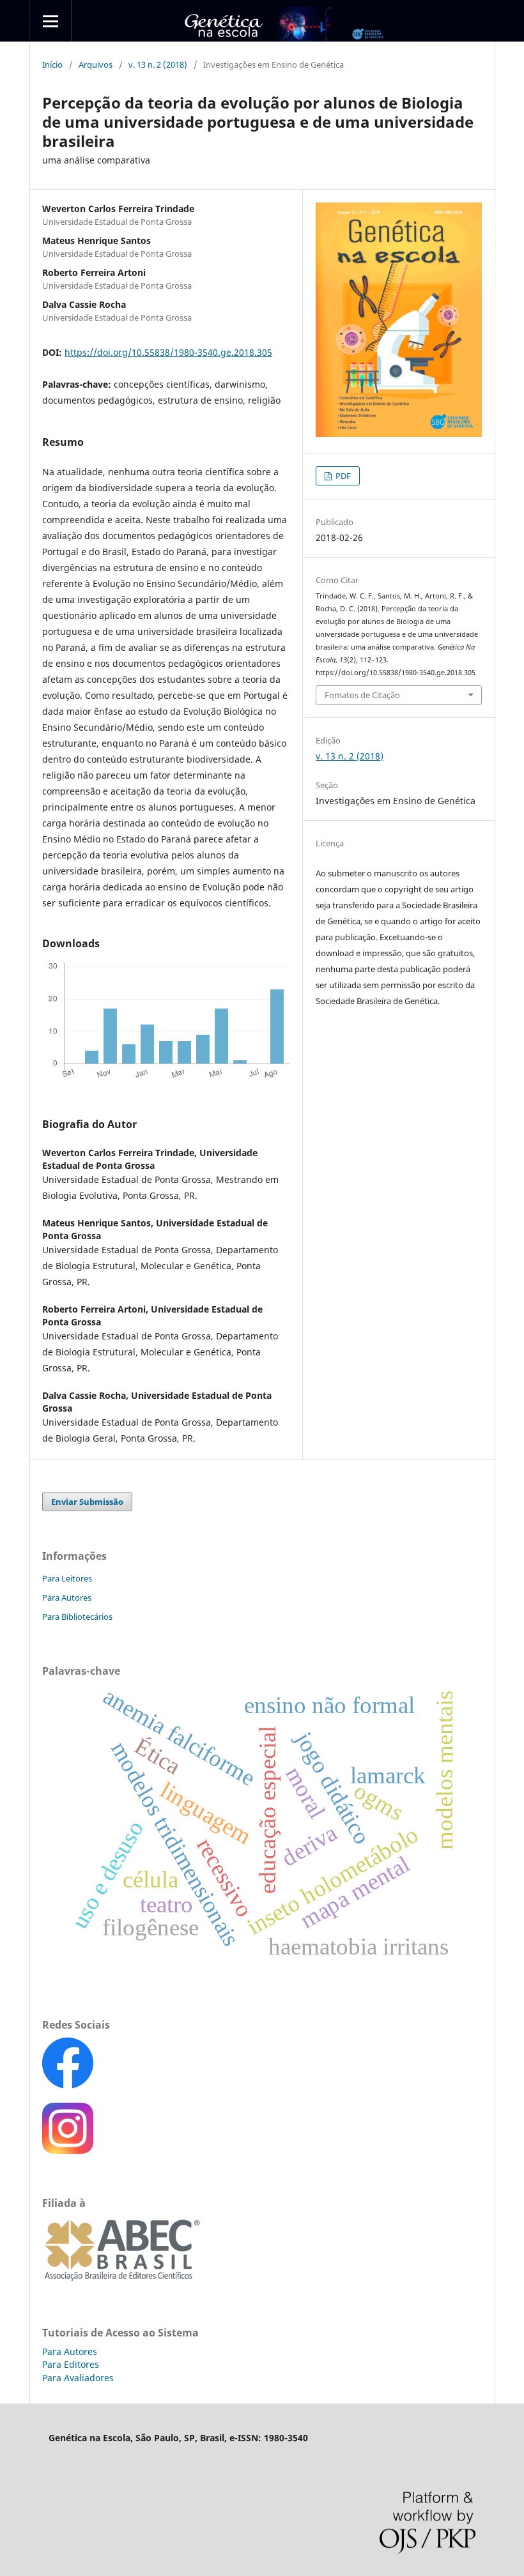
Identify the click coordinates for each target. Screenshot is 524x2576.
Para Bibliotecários (77, 1617)
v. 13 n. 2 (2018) (158, 65)
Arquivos (96, 65)
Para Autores (67, 1597)
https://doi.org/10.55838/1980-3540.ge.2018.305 (168, 352)
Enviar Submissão (87, 1502)
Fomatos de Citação (362, 695)
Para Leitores (67, 1578)
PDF (342, 476)
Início (52, 65)
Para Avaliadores (78, 2378)
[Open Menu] (50, 21)
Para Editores (71, 2364)
